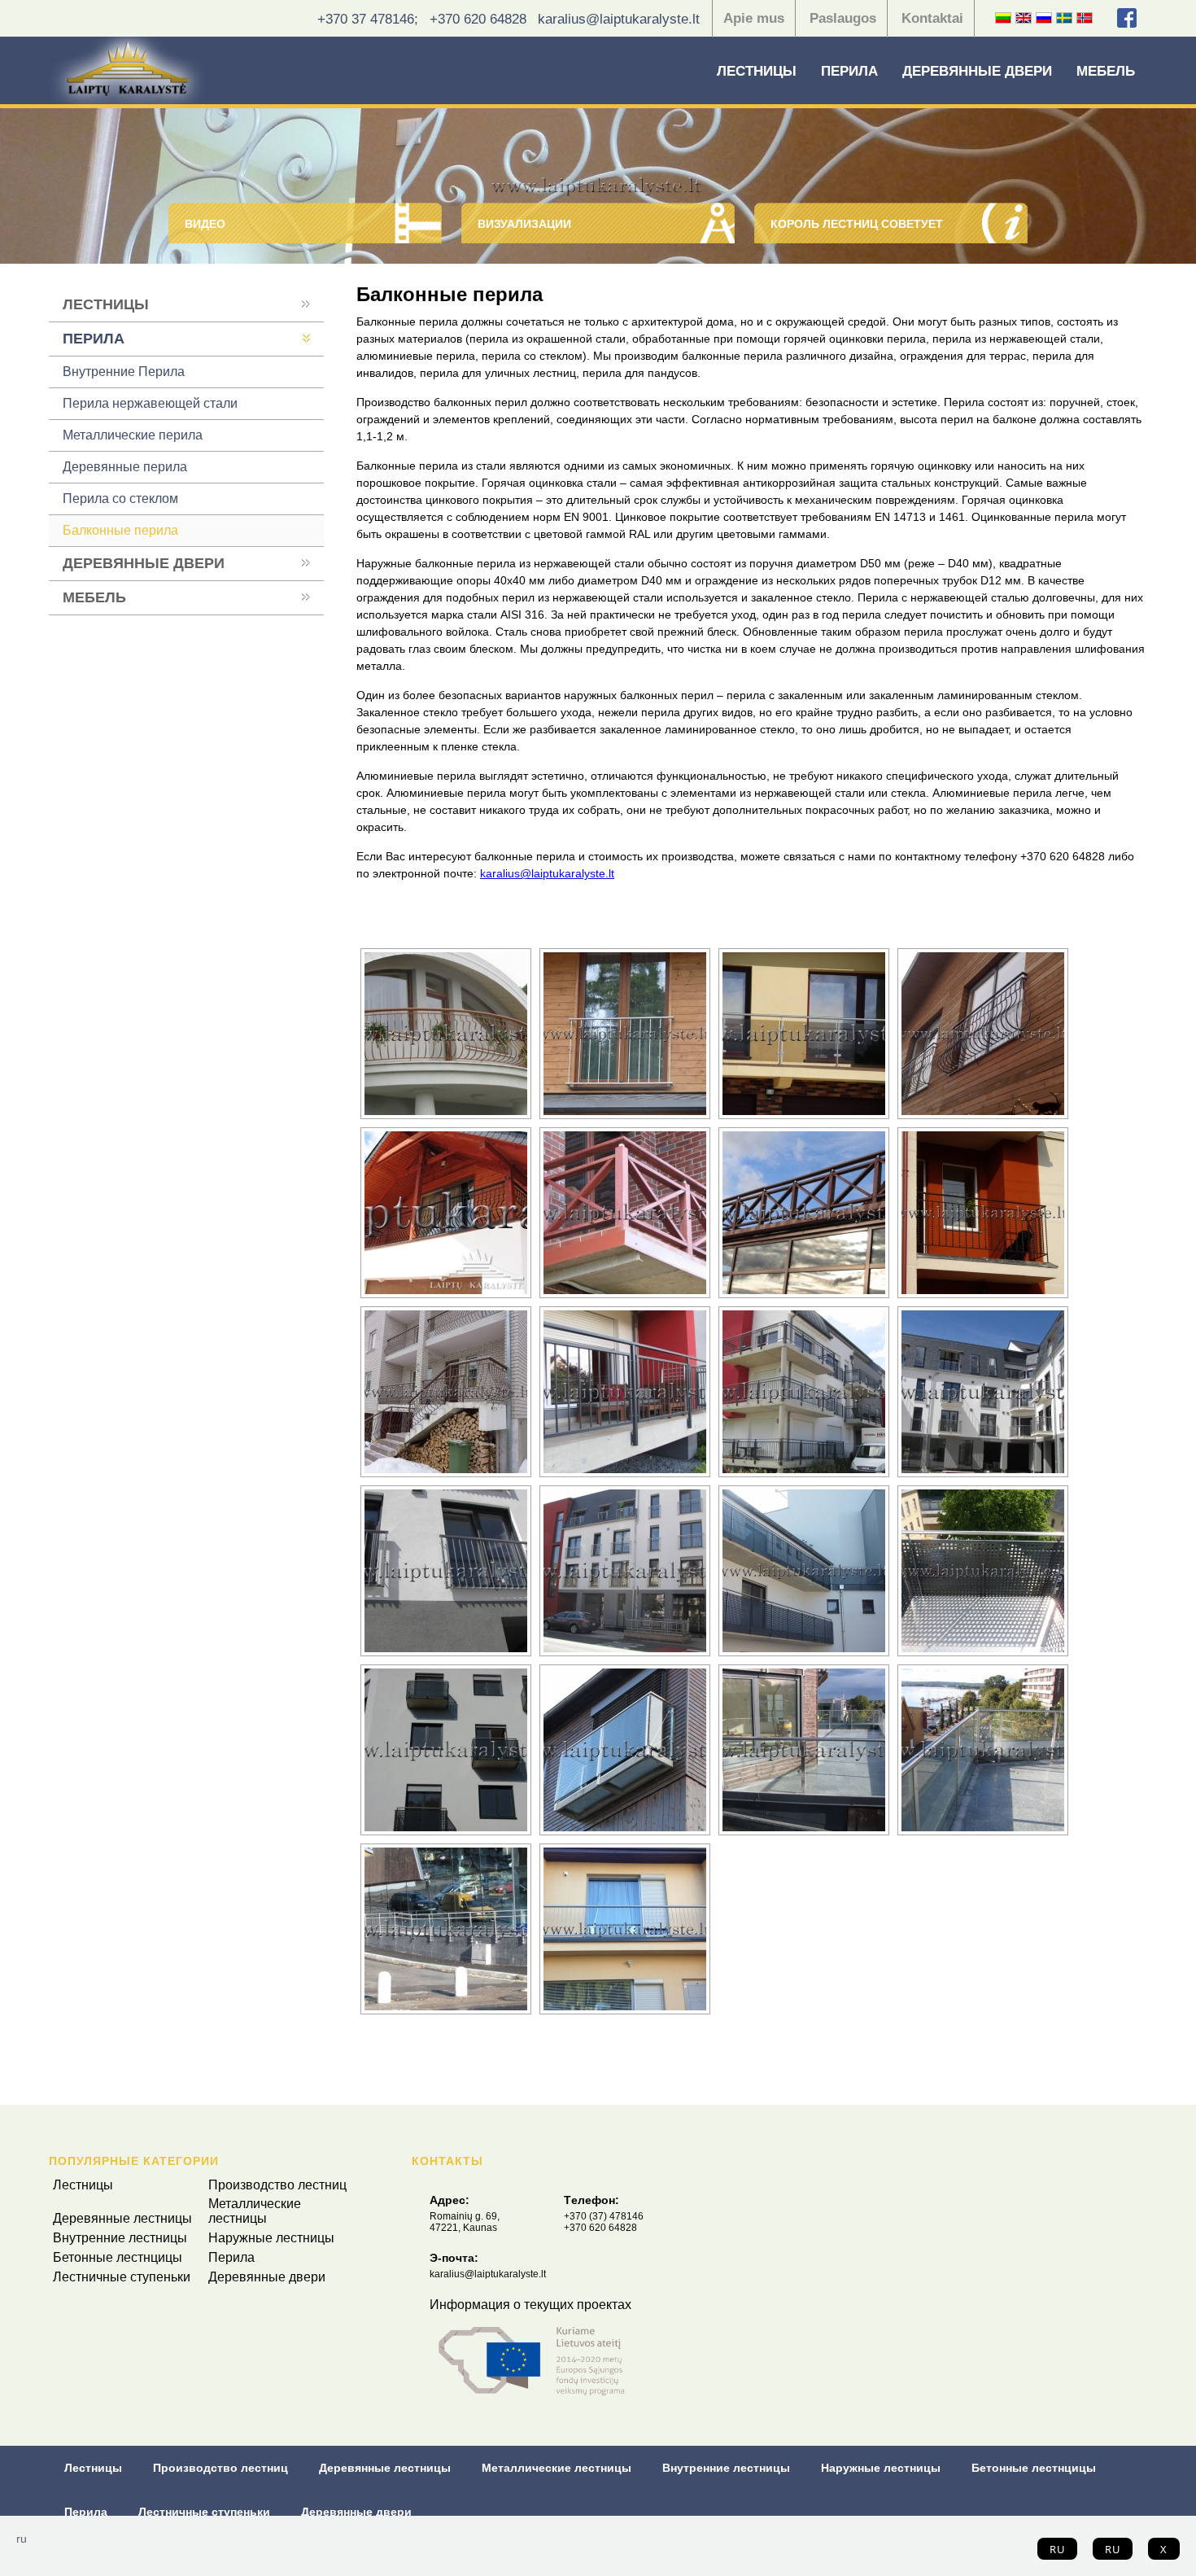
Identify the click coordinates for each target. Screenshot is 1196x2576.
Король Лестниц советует (857, 224)
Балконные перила (120, 530)
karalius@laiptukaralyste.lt (619, 19)
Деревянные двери (977, 71)
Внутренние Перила (124, 372)
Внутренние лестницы (120, 2238)
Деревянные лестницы (122, 2218)
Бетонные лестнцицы (118, 2257)
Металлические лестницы (255, 2211)
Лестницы (757, 71)
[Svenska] (1064, 18)
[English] (1024, 18)
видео (205, 224)
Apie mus (754, 18)
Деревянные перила (125, 467)
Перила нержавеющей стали (150, 403)
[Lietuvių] (1003, 18)
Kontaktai (932, 18)
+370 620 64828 (478, 19)
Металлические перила (133, 435)
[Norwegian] (1085, 18)
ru (1057, 2549)
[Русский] (1044, 18)
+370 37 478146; (368, 19)
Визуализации (524, 224)
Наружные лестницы (271, 2238)
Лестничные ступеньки (122, 2277)
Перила (849, 71)
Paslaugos (843, 18)
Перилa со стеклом (120, 499)
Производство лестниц (277, 2185)
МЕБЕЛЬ (1106, 71)
